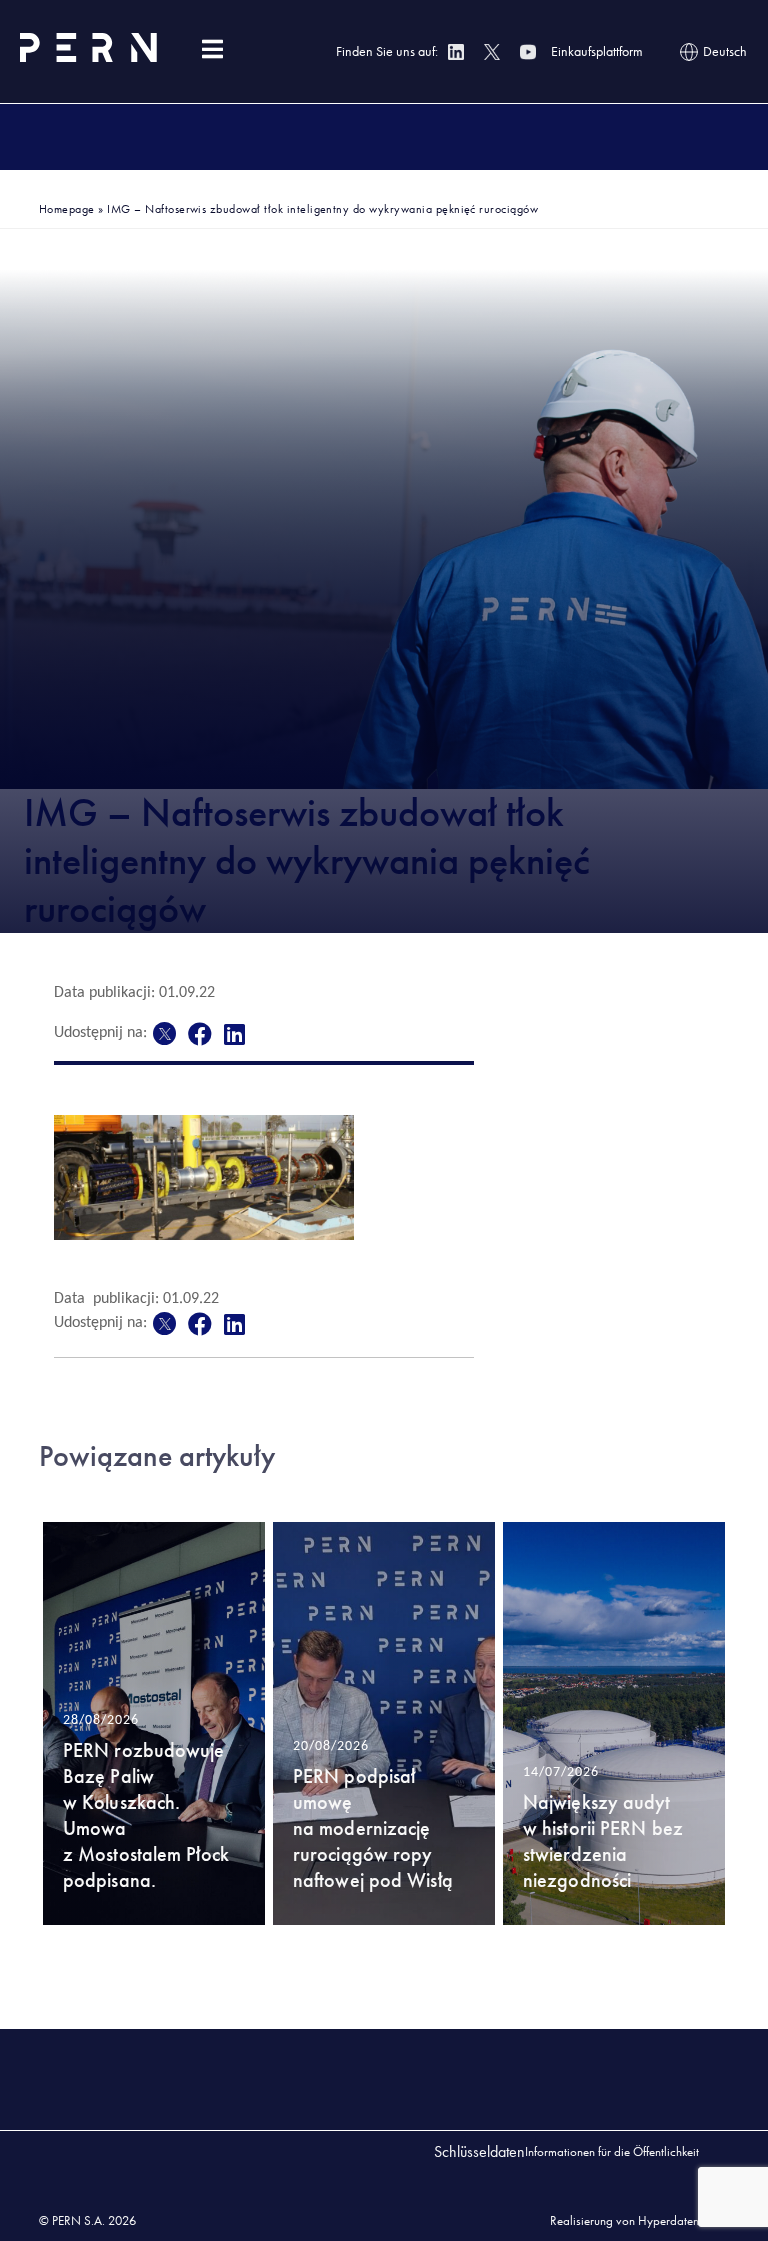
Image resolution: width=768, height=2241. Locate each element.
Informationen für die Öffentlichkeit (612, 2151)
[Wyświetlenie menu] (212, 49)
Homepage (67, 209)
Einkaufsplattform (597, 51)
